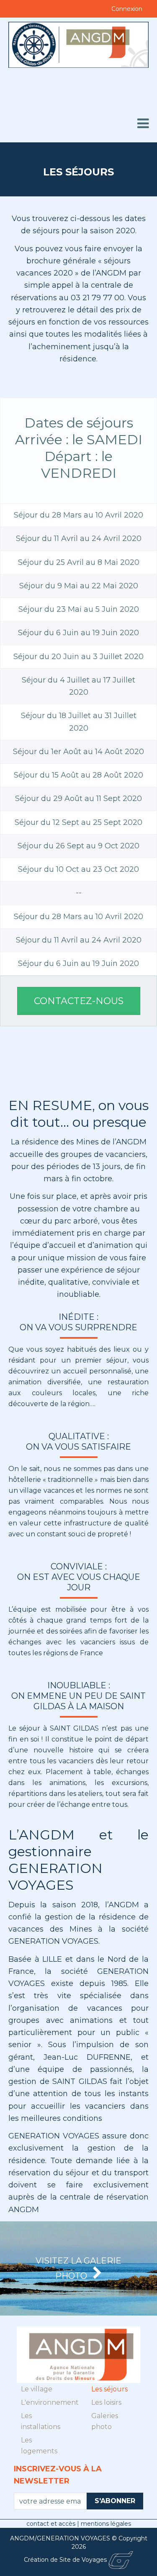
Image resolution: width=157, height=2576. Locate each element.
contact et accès (52, 2524)
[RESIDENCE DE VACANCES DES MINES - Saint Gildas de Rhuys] (78, 64)
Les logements (39, 2446)
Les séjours (109, 2389)
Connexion (127, 9)
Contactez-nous (79, 1001)
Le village (37, 2389)
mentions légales (106, 2524)
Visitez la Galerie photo (78, 2268)
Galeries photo (105, 2421)
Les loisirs (106, 2402)
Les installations (41, 2421)
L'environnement (46, 2402)
